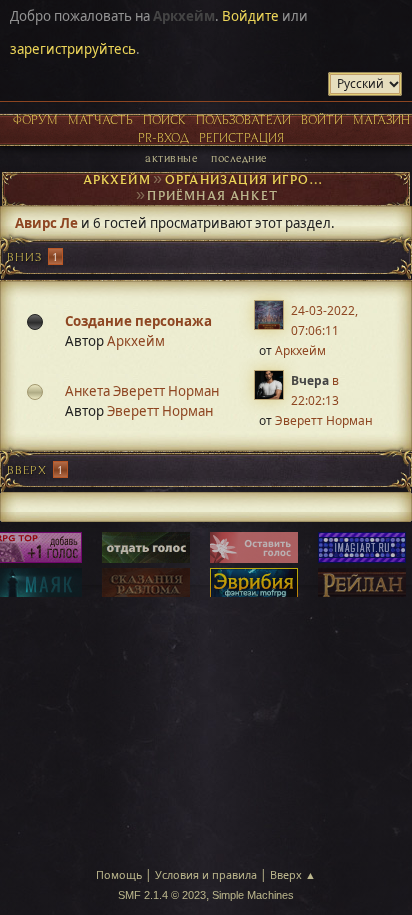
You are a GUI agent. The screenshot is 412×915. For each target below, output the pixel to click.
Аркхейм (136, 341)
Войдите (250, 16)
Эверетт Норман (160, 411)
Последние (238, 157)
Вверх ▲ (293, 874)
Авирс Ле (46, 223)
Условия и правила (206, 874)
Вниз (24, 256)
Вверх (27, 469)
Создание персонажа (138, 321)
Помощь (119, 874)
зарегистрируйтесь (73, 49)
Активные (171, 157)
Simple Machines (253, 895)
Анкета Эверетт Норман (142, 391)
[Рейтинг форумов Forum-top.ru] (146, 549)
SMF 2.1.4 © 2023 (162, 895)
